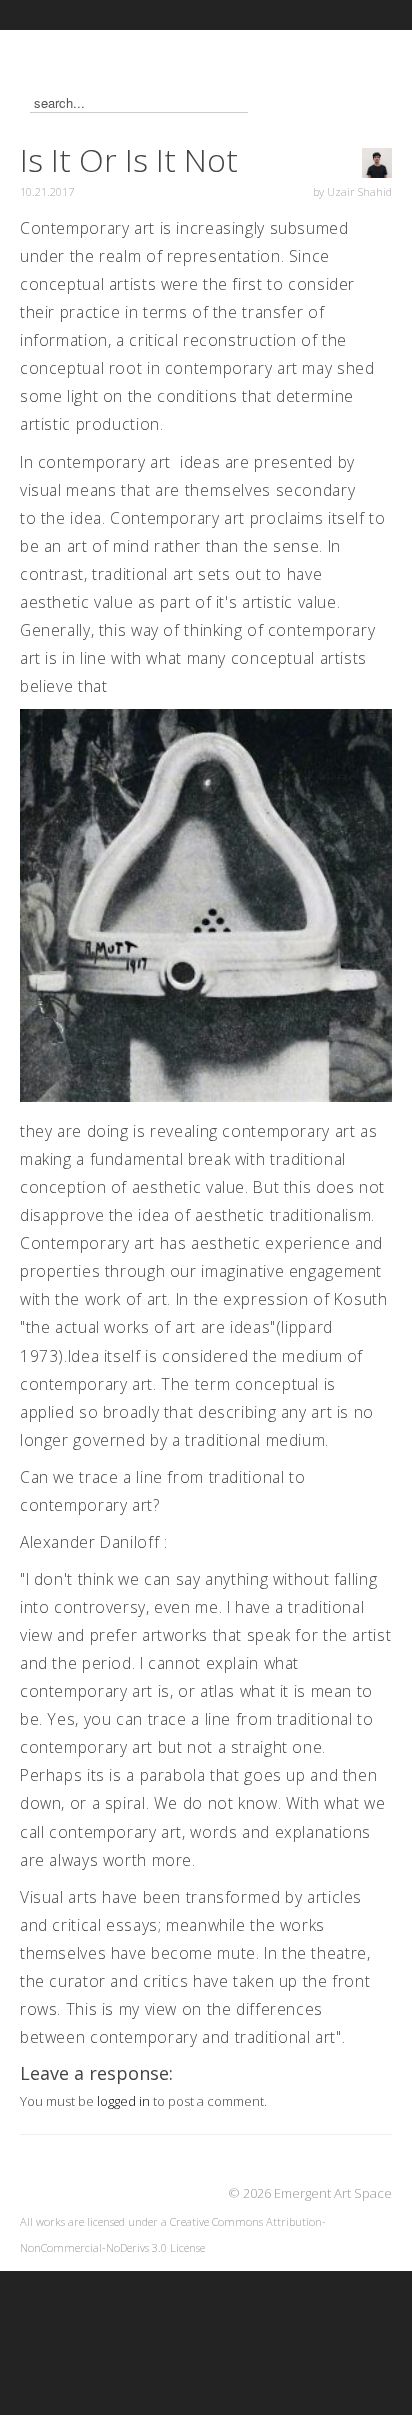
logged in (123, 2101)
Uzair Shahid (359, 191)
